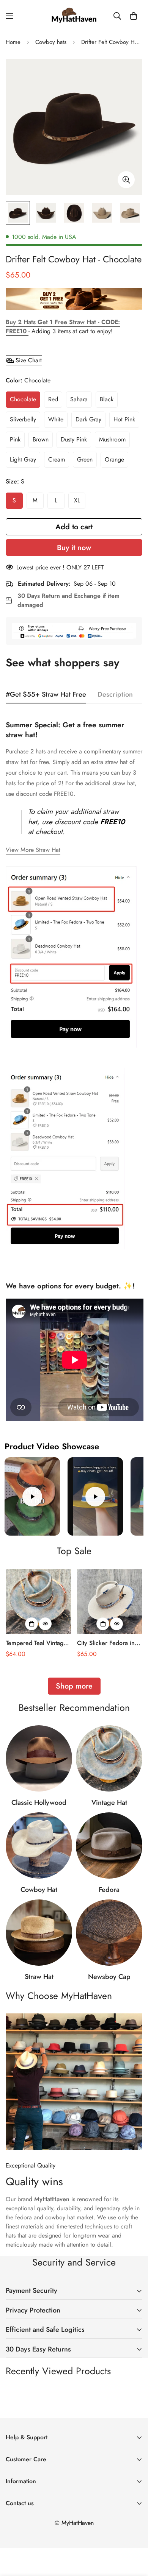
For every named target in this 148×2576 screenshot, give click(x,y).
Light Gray (23, 459)
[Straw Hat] (39, 1933)
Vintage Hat (109, 1803)
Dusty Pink (74, 439)
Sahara (79, 399)
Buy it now (74, 548)
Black (107, 399)
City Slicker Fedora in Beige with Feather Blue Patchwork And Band (109, 1643)
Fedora (109, 1890)
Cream (57, 459)
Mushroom (112, 439)
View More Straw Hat (33, 850)
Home (13, 42)
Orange (114, 459)
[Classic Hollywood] (39, 1758)
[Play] (32, 1496)
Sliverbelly (23, 419)
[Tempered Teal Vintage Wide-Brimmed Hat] (38, 1601)
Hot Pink (124, 419)
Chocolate (23, 399)
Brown (41, 439)
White (56, 419)
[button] (134, 16)
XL (77, 500)
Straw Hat (39, 1977)
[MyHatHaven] (74, 16)
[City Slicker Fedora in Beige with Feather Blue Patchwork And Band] (110, 1601)
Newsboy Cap (109, 1977)
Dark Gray (88, 419)
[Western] (39, 1845)
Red (53, 399)
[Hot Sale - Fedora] (109, 1845)
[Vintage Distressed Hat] (109, 1758)
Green (85, 459)
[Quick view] (45, 1624)
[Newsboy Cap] (109, 1933)
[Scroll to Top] (134, 2536)
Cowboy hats (51, 42)
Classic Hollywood (39, 1803)
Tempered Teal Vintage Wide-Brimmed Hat (36, 1643)
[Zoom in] (126, 180)
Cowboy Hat (39, 1890)
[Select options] (31, 1624)
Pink (15, 439)
